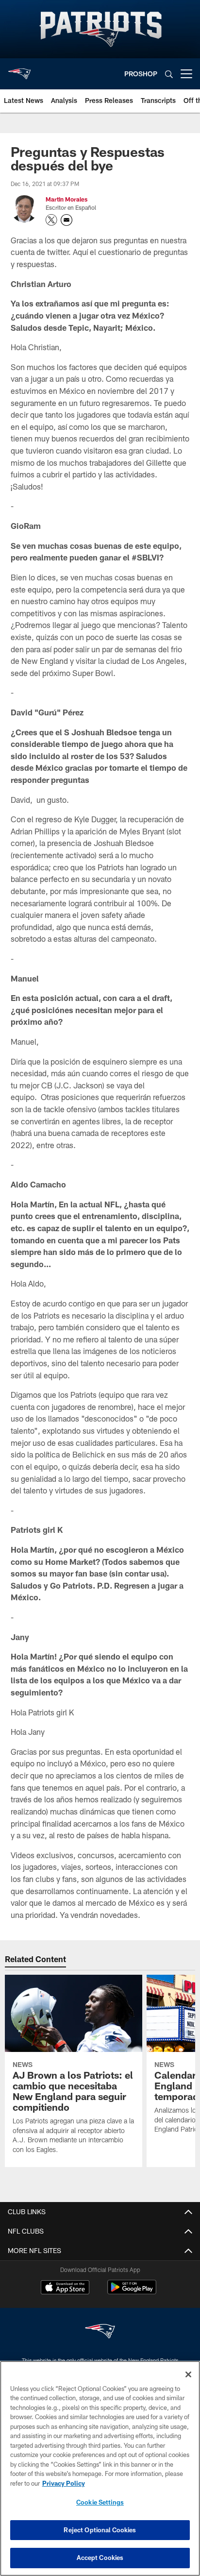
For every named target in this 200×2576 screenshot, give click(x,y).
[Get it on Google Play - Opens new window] (132, 2292)
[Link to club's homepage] (19, 70)
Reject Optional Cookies (100, 2530)
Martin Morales (67, 199)
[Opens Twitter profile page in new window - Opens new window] (51, 220)
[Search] (169, 74)
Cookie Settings (100, 2502)
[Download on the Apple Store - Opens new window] (65, 2288)
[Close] (188, 2374)
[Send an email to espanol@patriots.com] (67, 220)
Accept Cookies (100, 2558)
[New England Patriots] (100, 2332)
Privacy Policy (64, 2483)
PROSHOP (141, 74)
